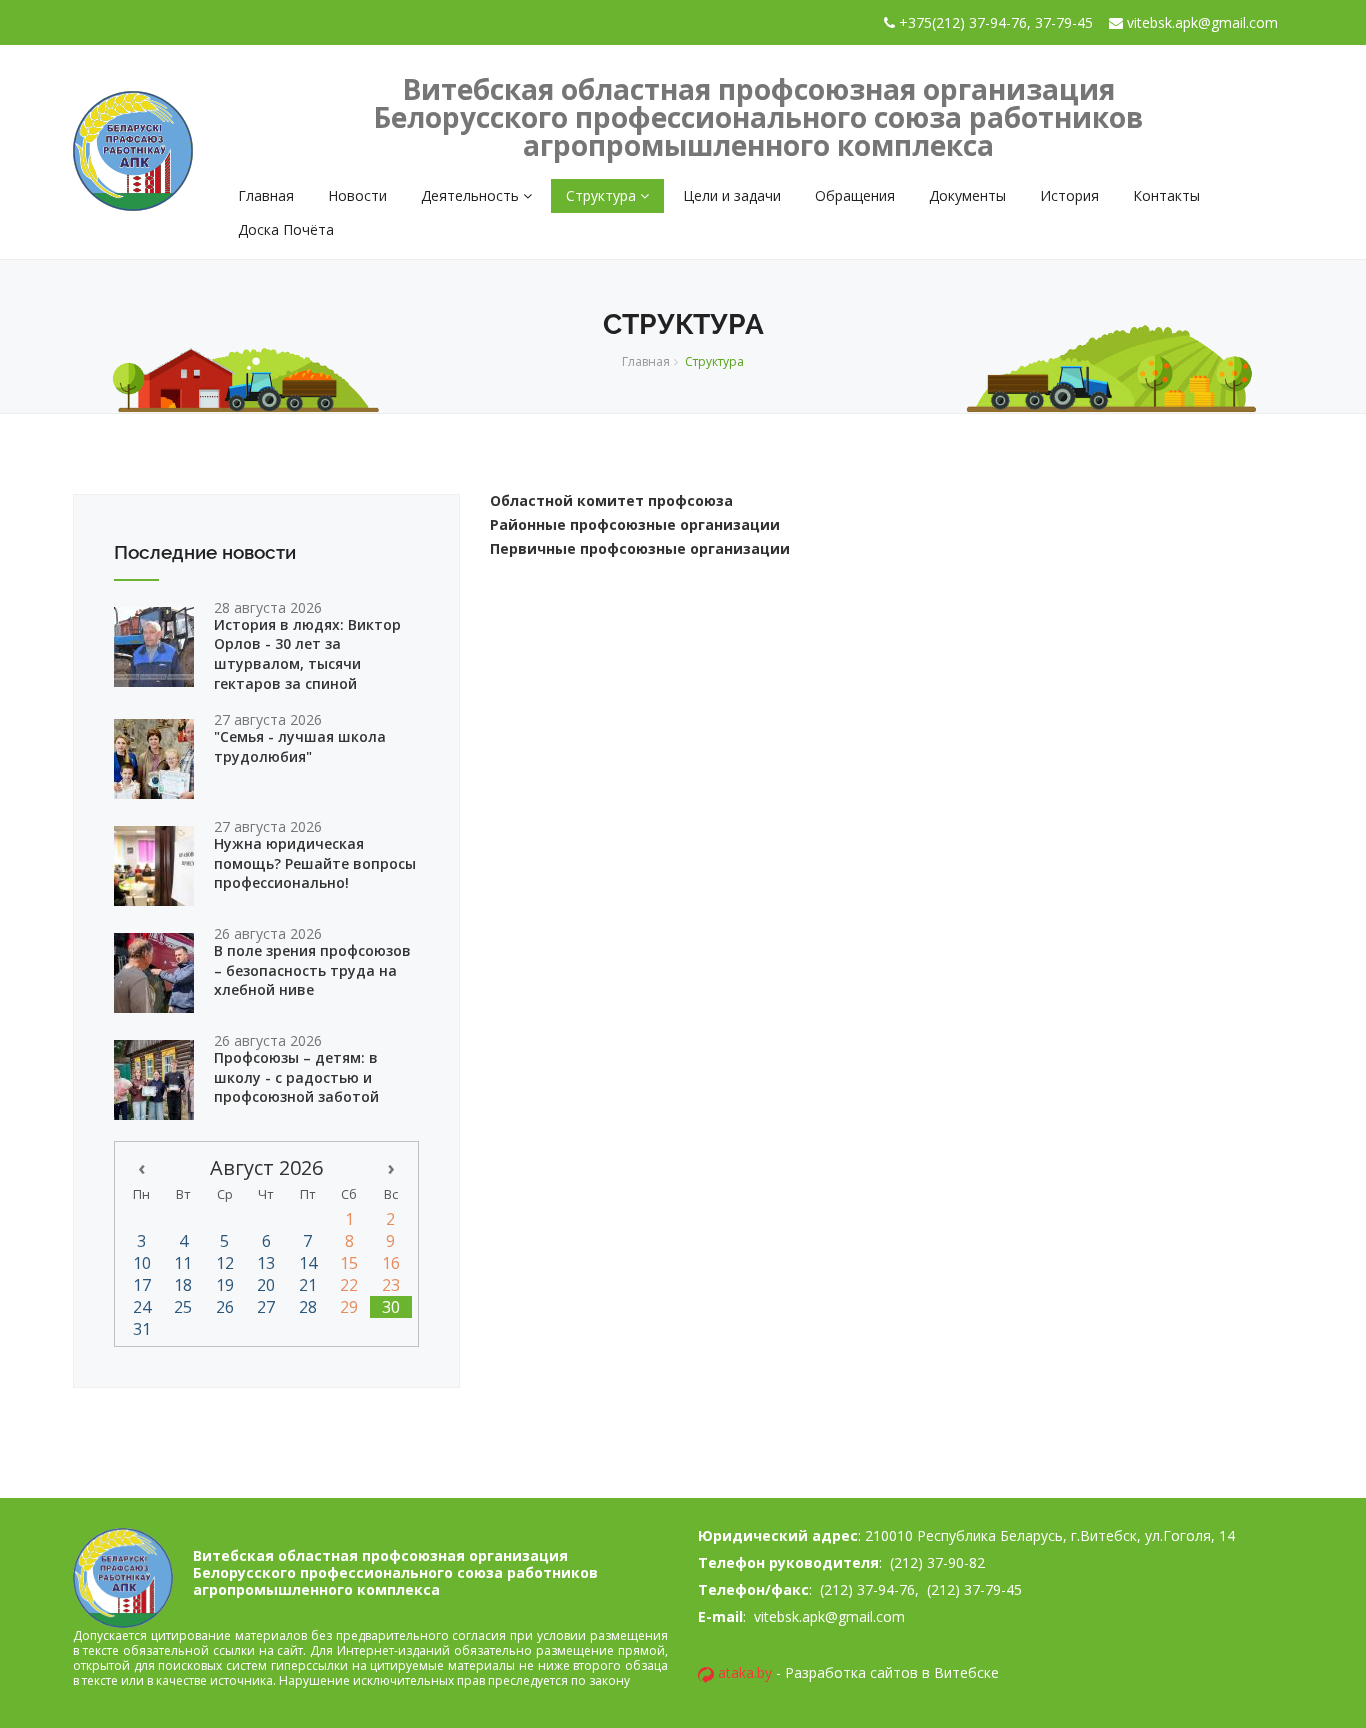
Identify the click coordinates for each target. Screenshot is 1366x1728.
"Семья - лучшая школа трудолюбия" (300, 746)
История (1069, 195)
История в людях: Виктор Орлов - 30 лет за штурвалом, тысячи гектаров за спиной (307, 654)
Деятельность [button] (472, 195)
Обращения (855, 195)
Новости (357, 195)
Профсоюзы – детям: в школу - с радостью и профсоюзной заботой (296, 1077)
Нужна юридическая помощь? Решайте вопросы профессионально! (315, 863)
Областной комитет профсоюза (611, 500)
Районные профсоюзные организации (635, 524)
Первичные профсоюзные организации (640, 548)
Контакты (1166, 195)
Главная (266, 195)
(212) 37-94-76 (865, 1589)
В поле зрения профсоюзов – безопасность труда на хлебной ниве (312, 970)
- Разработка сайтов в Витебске (858, 1672)
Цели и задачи (732, 195)
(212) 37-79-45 (974, 1589)
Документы (967, 195)
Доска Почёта (286, 229)
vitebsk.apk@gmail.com (827, 1616)
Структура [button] (603, 195)
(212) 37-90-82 (935, 1562)
